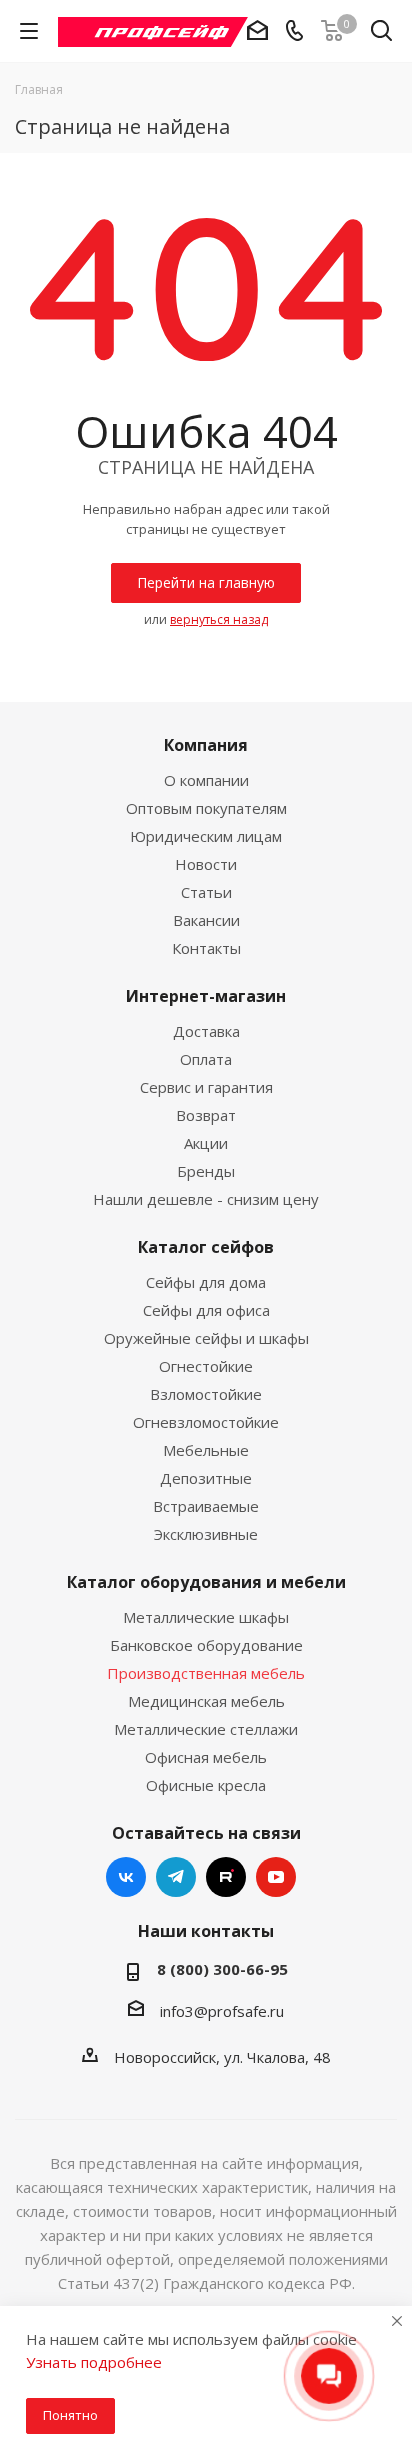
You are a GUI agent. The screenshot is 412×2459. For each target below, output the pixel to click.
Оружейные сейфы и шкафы (206, 1338)
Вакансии (206, 920)
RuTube (226, 1877)
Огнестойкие (206, 1366)
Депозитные (206, 1478)
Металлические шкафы (206, 1617)
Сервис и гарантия (206, 1087)
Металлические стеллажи (206, 1729)
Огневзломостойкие (206, 1422)
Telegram (176, 1877)
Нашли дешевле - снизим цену (206, 1199)
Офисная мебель (206, 1757)
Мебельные (206, 1450)
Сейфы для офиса (206, 1310)
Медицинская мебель (206, 1701)
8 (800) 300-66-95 (222, 1969)
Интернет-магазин (206, 996)
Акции (206, 1143)
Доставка (206, 1031)
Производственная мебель (206, 1673)
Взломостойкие (206, 1394)
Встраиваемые (206, 1506)
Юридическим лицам (206, 836)
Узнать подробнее (94, 2362)
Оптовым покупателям (206, 808)
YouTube (276, 1877)
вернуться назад (219, 619)
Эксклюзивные (206, 1534)
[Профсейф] (153, 30)
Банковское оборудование (206, 1645)
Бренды (206, 1171)
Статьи (206, 892)
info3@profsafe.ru (222, 2011)
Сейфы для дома (206, 1282)
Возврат (206, 1115)
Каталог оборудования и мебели (206, 1582)
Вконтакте (126, 1877)
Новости (206, 864)
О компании (206, 780)
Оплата (206, 1059)
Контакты (206, 948)
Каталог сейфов (206, 1247)
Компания (206, 745)
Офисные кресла (206, 1785)
